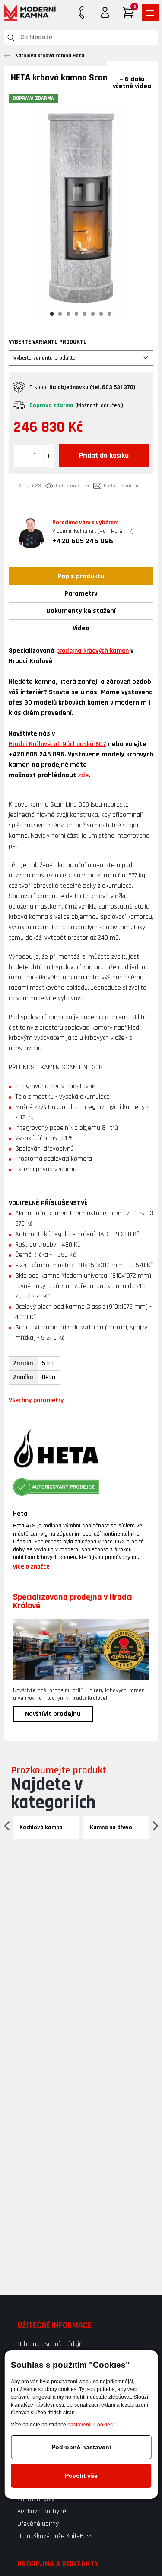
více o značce (31, 1567)
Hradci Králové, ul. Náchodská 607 (57, 744)
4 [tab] (76, 314)
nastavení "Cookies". (92, 2425)
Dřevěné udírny (38, 2524)
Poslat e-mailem (122, 486)
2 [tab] (60, 314)
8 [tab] (109, 314)
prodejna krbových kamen (92, 651)
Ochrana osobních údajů (50, 2344)
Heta (20, 1514)
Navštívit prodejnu (53, 1714)
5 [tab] (85, 314)
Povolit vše (81, 2476)
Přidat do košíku (104, 456)
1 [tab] (52, 314)
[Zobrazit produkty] (150, 13)
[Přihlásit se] (105, 13)
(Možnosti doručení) (99, 405)
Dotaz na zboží (72, 486)
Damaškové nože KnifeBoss (55, 2536)
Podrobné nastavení (81, 2447)
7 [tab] (101, 314)
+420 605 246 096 (83, 541)
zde (83, 775)
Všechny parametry (36, 1400)
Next (155, 1825)
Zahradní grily (36, 2499)
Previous (7, 1825)
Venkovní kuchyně (42, 2511)
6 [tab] (93, 314)
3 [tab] (68, 314)
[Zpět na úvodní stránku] (30, 13)
